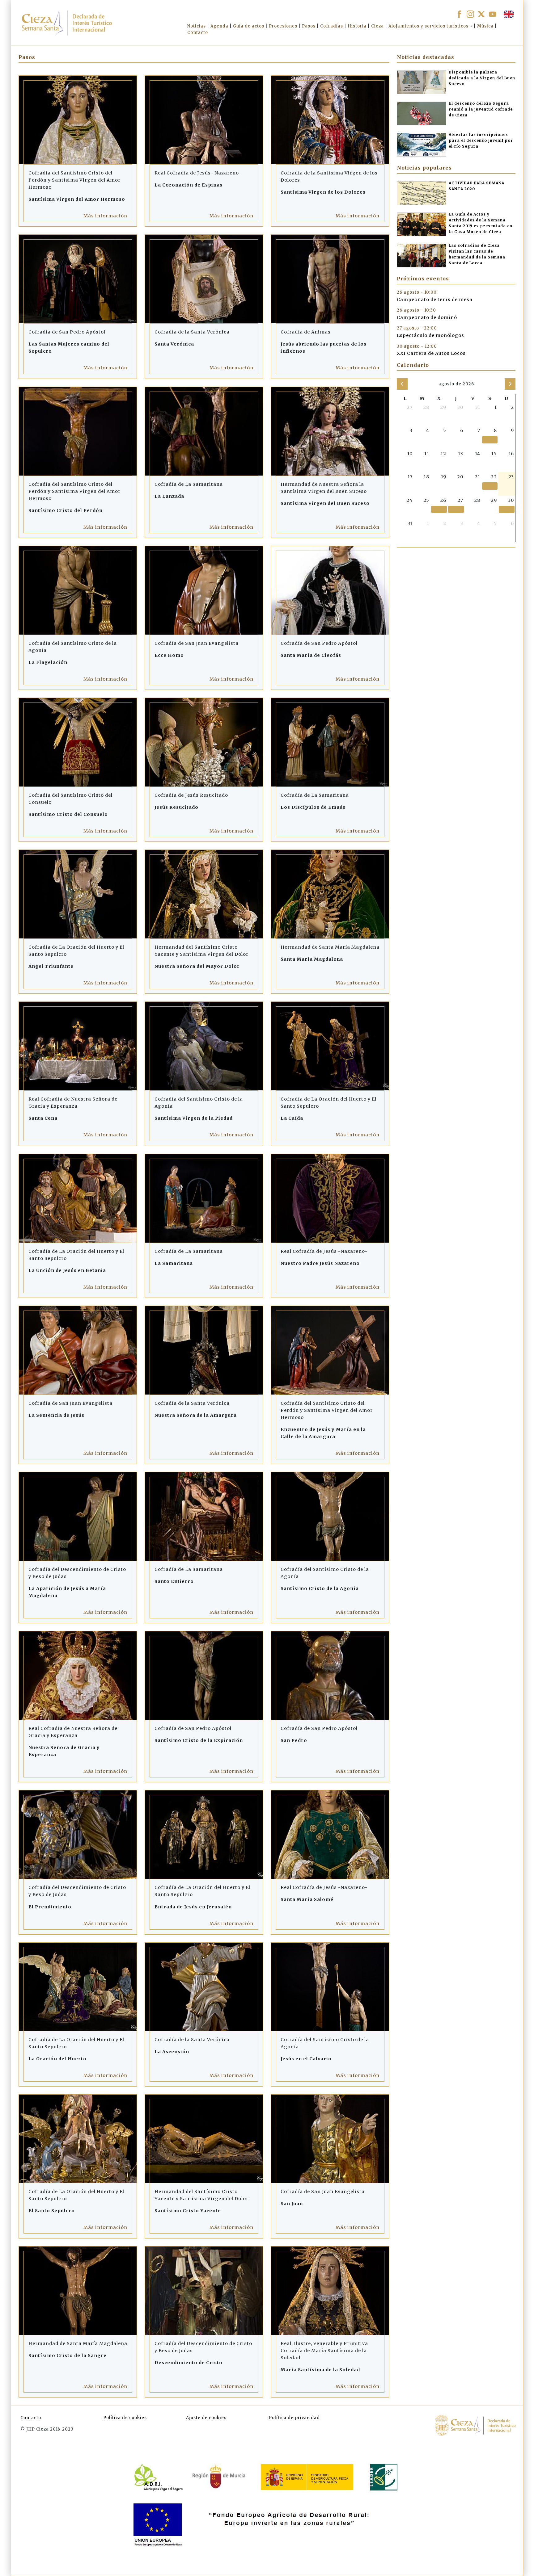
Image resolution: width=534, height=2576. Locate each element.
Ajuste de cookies (206, 2418)
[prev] (402, 384)
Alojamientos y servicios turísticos (428, 26)
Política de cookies (125, 2418)
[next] (510, 384)
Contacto (31, 2418)
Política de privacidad (294, 2418)
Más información (105, 216)
